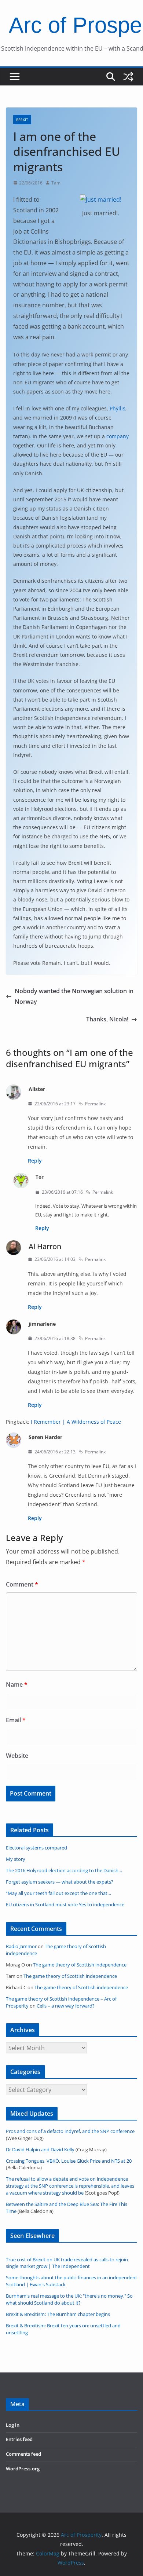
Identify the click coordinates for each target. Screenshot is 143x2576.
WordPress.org (23, 2469)
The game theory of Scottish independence (80, 1965)
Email (16, 1720)
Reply (35, 1161)
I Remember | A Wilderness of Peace (76, 1422)
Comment (22, 1584)
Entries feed (19, 2439)
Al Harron (45, 1246)
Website (17, 1756)
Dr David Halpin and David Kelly (40, 2150)
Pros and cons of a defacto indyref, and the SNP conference (70, 2131)
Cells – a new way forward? (66, 2006)
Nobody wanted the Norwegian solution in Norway (74, 996)
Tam (56, 183)
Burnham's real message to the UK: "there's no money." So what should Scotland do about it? (69, 2299)
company (118, 436)
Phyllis (118, 408)
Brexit (22, 120)
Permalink (95, 1104)
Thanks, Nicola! (107, 1019)
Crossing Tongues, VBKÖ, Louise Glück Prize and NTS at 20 (69, 2161)
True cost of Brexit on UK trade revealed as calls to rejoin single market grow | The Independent (67, 2263)
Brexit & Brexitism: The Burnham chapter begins (58, 2314)
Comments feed (23, 2454)
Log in (13, 2425)
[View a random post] (128, 77)
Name (17, 1684)
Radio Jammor (21, 1946)
